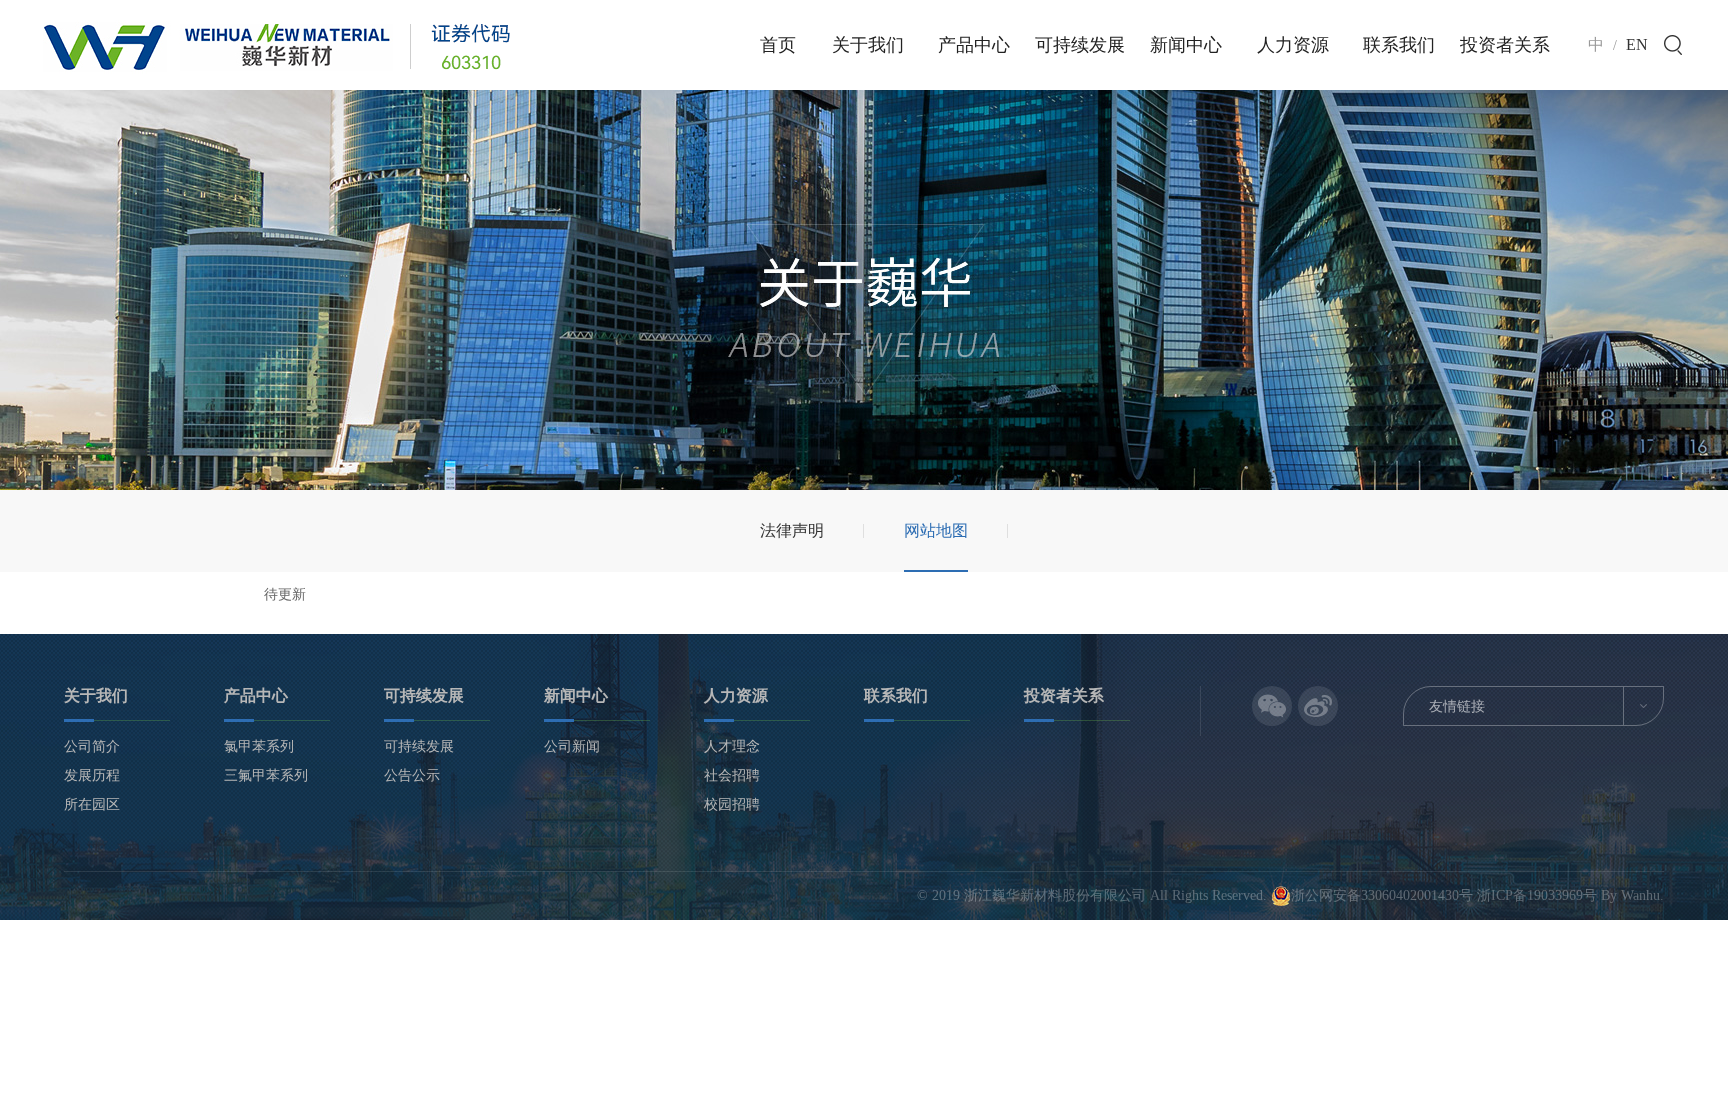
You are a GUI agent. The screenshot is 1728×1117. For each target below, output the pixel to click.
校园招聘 (732, 804)
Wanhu (1640, 895)
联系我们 (1399, 45)
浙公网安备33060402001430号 (1384, 895)
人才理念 (732, 746)
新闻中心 (1186, 45)
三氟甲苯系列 (266, 775)
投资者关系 (1505, 45)
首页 (778, 45)
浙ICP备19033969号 (1537, 895)
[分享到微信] (1272, 706)
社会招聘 (732, 775)
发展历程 (92, 775)
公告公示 (412, 775)
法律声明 (792, 530)
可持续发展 (1080, 45)
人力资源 (1293, 45)
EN (1637, 44)
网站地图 (936, 530)
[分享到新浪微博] (1318, 706)
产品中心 (974, 45)
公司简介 (92, 746)
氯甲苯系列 (259, 746)
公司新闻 (572, 746)
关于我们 (868, 45)
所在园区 (92, 804)
